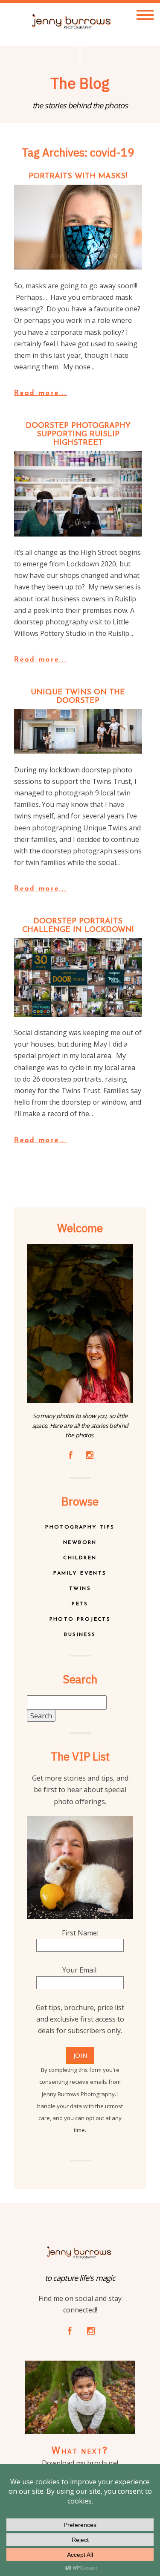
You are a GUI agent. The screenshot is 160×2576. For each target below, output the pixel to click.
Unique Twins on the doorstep (78, 697)
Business (80, 1635)
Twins (80, 1589)
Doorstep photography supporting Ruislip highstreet (78, 435)
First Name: (80, 1933)
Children (80, 1558)
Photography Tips (80, 1527)
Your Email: (80, 1970)
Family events (80, 1573)
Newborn (80, 1543)
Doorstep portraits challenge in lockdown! (78, 926)
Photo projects (80, 1619)
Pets (80, 1604)
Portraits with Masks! (78, 177)
